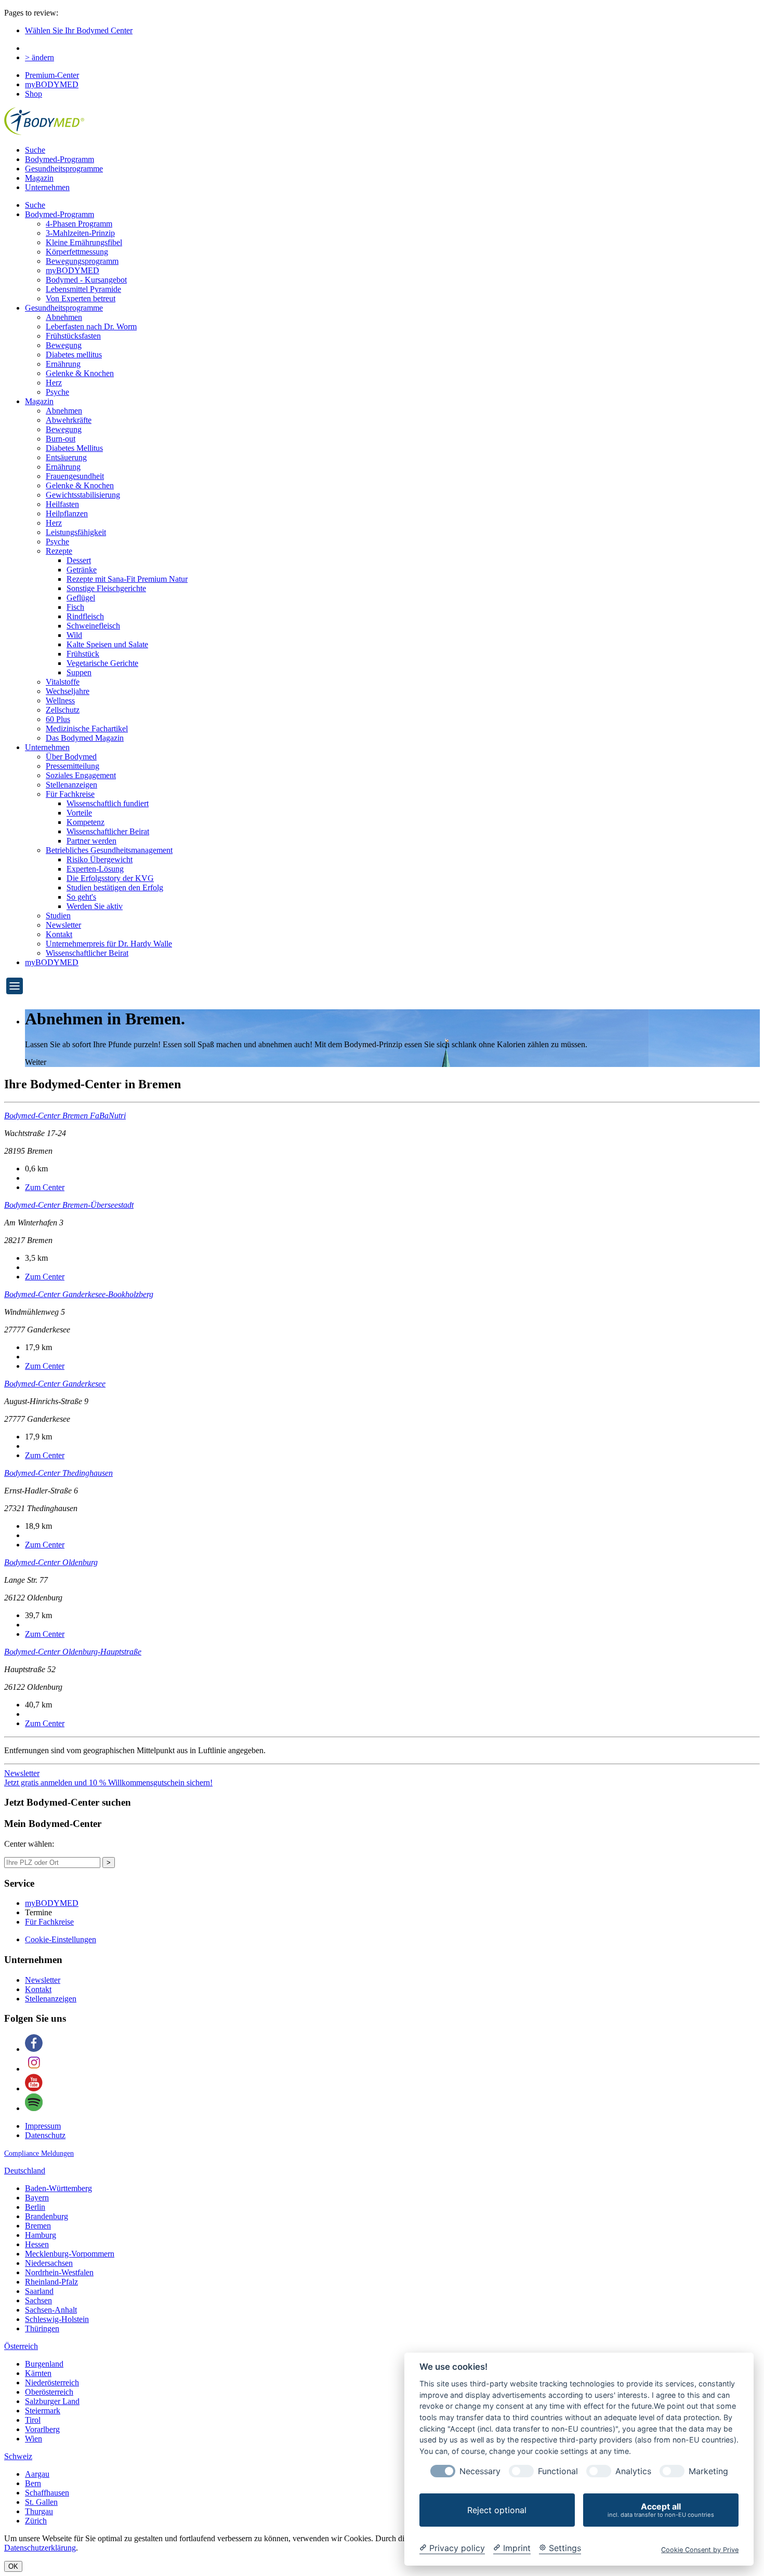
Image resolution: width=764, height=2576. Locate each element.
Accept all (661, 2510)
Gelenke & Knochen (80, 373)
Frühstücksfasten (73, 336)
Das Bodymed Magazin (85, 738)
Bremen (38, 2226)
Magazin (39, 178)
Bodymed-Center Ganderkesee (55, 1384)
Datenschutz (45, 2135)
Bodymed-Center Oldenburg (51, 1562)
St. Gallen (41, 2502)
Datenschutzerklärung (40, 2548)
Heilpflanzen (67, 513)
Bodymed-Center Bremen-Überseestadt (69, 1205)
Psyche (57, 392)
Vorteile (79, 813)
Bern (33, 2483)
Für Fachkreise (70, 794)
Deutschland (25, 2171)
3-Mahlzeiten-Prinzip (80, 233)
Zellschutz (63, 710)
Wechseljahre (68, 691)
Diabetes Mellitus (74, 448)
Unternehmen (47, 187)
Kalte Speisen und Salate (107, 644)
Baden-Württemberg (58, 2188)
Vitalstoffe (63, 682)
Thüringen (42, 2328)
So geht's (81, 897)
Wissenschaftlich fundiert (108, 803)
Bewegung (64, 345)
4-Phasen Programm (79, 224)
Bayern (37, 2198)
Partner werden (91, 841)
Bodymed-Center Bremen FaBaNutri (65, 1116)
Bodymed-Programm (60, 159)
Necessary (480, 2471)
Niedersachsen (49, 2263)
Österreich (21, 2346)
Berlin (35, 2207)
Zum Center (45, 1187)
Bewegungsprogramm (82, 261)
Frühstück (83, 654)
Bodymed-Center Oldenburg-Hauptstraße (73, 1652)
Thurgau (39, 2511)
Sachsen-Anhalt (51, 2310)
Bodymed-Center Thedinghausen (58, 1473)
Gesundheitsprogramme (64, 169)
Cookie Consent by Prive (700, 2550)
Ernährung (63, 364)
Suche (35, 150)
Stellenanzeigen (71, 785)
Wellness (60, 700)
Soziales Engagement (81, 775)
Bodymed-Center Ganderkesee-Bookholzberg (79, 1294)
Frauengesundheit (75, 476)
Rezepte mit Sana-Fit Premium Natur (127, 579)
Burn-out (61, 439)
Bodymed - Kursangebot (86, 280)
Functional (558, 2471)
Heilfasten (62, 504)
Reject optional (497, 2510)
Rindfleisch (85, 616)
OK (13, 2566)
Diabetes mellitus (74, 355)
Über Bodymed (71, 757)
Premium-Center (52, 75)
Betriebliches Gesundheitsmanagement (109, 850)
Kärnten (38, 2373)
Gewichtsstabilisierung (83, 495)
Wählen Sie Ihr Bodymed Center (79, 30)
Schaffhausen (47, 2493)
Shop (34, 94)
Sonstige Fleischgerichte (106, 588)
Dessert (79, 560)
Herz (54, 383)
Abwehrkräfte (69, 420)
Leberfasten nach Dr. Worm (91, 326)
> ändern (39, 57)
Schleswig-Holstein (57, 2319)
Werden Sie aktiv (95, 906)
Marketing (708, 2471)
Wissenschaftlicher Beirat (108, 831)
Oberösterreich (49, 2392)
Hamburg (41, 2235)
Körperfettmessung (77, 252)
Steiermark (43, 2411)
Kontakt (59, 934)
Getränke (82, 570)
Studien (58, 916)
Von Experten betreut (81, 298)
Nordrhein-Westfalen (59, 2272)
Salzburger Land (52, 2401)
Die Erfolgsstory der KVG (110, 878)
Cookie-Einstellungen (61, 1939)
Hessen (37, 2244)
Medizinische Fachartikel (87, 729)
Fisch (75, 607)
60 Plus (58, 719)
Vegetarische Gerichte (102, 663)
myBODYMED (52, 84)
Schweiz (18, 2456)
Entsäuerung (66, 457)
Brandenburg (47, 2216)
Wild (74, 635)
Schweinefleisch (93, 626)
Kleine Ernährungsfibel (84, 242)
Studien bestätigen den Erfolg (115, 887)
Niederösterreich (52, 2383)
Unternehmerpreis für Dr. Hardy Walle (109, 944)
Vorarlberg (42, 2429)
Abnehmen (64, 317)
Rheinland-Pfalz (51, 2282)
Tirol (33, 2420)
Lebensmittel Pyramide (83, 289)
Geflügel (81, 598)
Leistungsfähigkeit (76, 532)
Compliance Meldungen (39, 2153)
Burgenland (44, 2364)
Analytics (633, 2471)
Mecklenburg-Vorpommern (70, 2254)
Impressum (43, 2126)
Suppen (79, 672)
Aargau (37, 2474)
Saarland (39, 2291)
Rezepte (59, 551)
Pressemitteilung (73, 766)
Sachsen (38, 2300)
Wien (34, 2439)
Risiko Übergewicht (100, 859)
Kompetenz (85, 822)
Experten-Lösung (95, 869)
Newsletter (63, 925)
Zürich (36, 2521)
